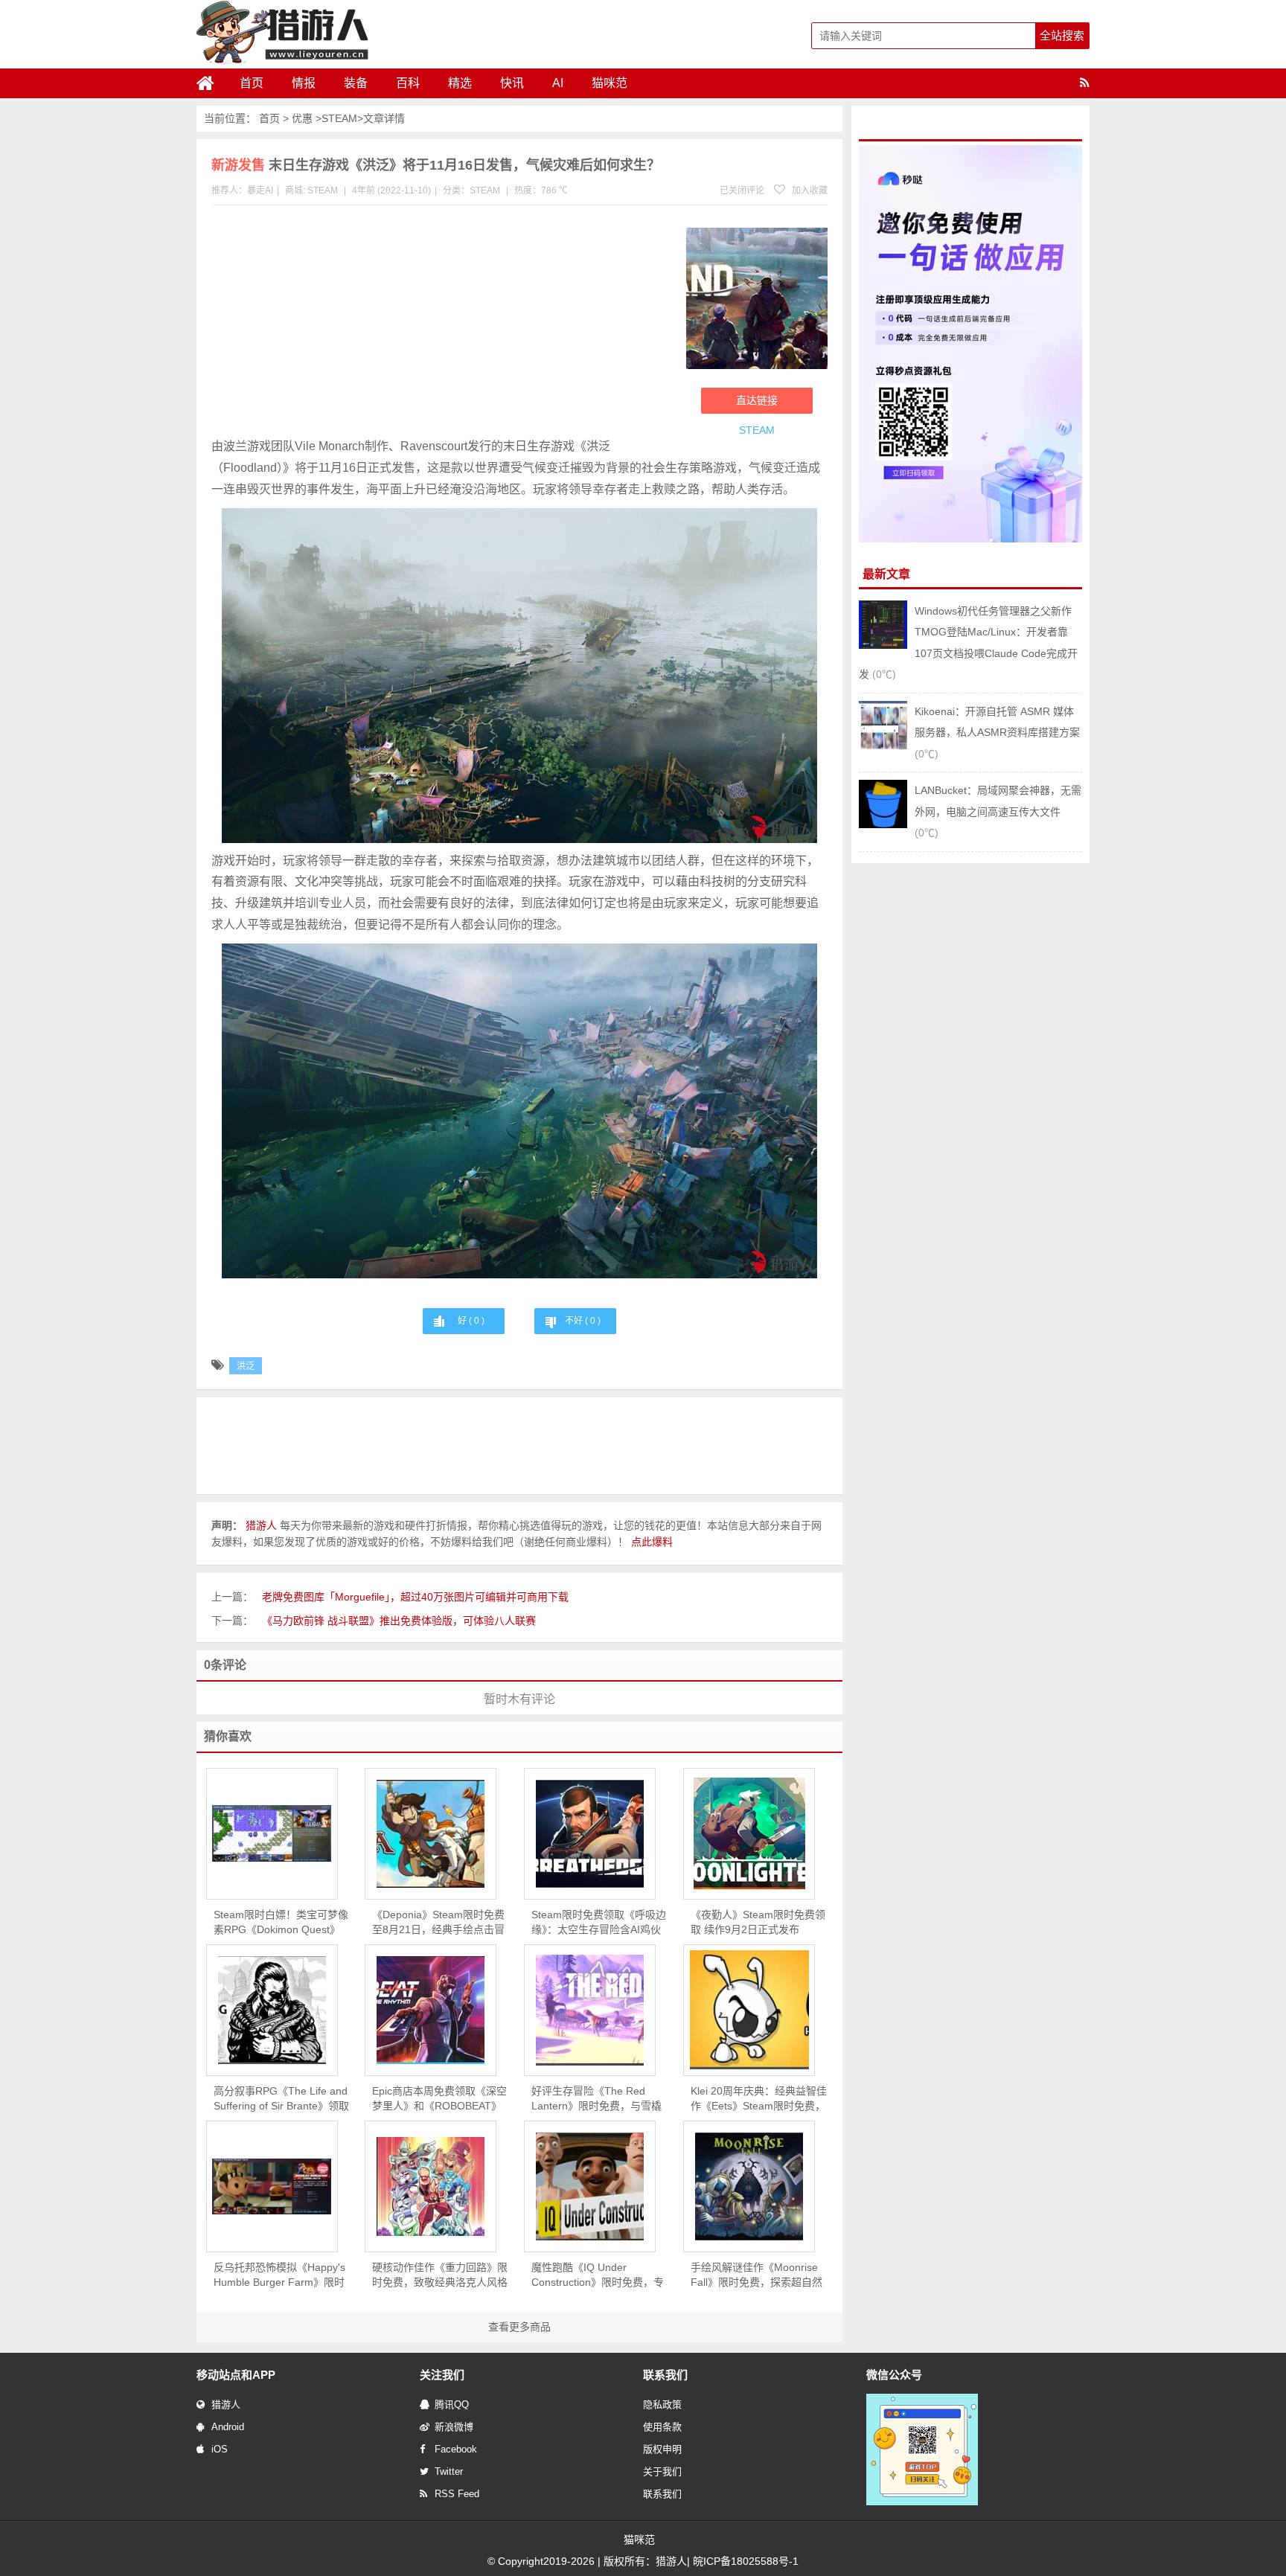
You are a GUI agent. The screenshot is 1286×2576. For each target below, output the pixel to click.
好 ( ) (471, 1321)
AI (558, 83)
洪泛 (246, 1366)
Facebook (456, 2449)
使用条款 (662, 2427)
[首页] (211, 83)
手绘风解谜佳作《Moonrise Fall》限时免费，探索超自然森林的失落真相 (756, 2275)
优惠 (302, 118)
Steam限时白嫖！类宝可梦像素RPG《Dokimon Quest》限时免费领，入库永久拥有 (281, 1923)
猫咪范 (610, 83)
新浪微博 (454, 2427)
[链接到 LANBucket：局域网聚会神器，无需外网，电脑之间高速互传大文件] (883, 824)
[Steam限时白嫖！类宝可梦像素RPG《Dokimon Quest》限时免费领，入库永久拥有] (272, 1833)
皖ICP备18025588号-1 (746, 2561)
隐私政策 (662, 2404)
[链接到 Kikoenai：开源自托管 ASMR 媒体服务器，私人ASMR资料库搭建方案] (883, 746)
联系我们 (662, 2494)
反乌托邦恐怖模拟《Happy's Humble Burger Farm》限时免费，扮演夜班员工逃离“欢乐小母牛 (279, 2275)
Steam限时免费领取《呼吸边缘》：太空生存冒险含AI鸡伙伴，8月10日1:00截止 (599, 1923)
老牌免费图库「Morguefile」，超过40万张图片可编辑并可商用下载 (415, 1597)
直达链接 (757, 400)
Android (228, 2427)
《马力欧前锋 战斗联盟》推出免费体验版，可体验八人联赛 (399, 1621)
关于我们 (662, 2471)
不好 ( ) (583, 1321)
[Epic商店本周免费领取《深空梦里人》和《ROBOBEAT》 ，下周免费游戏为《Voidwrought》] (431, 2010)
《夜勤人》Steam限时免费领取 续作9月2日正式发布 (758, 1922)
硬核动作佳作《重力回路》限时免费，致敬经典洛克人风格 (440, 2275)
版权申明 (662, 2449)
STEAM (339, 118)
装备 (356, 83)
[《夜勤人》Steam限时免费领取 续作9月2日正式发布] (749, 1833)
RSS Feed (457, 2494)
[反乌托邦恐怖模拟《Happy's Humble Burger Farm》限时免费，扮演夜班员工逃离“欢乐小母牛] (272, 2186)
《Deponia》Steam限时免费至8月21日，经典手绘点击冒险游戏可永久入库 (438, 1923)
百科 (408, 83)
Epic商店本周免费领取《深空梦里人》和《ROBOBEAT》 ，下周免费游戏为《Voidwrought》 (439, 2099)
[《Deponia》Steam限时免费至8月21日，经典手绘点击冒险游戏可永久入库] (431, 1834)
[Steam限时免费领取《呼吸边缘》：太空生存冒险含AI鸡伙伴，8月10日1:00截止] (590, 1834)
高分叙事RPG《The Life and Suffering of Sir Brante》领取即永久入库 (281, 2099)
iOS (220, 2449)
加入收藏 (809, 190)
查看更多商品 (519, 2327)
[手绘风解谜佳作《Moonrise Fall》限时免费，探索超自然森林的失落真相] (749, 2186)
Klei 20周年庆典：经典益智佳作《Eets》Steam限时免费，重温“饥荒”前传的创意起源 (759, 2099)
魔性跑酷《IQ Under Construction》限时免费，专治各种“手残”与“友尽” (598, 2275)
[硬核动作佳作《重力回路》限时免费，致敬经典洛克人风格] (431, 2186)
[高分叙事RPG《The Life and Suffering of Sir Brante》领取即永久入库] (272, 2010)
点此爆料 (652, 1542)
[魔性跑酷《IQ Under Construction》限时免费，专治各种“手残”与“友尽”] (590, 2186)
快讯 (512, 83)
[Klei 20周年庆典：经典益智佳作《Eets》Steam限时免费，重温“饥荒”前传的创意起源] (749, 2010)
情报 (304, 83)
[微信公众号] (922, 2502)
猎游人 (226, 2404)
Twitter (449, 2471)
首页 (252, 83)
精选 (460, 83)
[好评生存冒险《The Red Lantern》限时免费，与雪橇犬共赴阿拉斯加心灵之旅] (590, 2010)
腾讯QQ (452, 2404)
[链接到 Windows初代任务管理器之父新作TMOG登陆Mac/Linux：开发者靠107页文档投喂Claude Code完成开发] (883, 645)
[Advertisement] (441, 324)
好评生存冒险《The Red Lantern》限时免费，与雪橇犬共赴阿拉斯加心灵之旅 (596, 2099)
